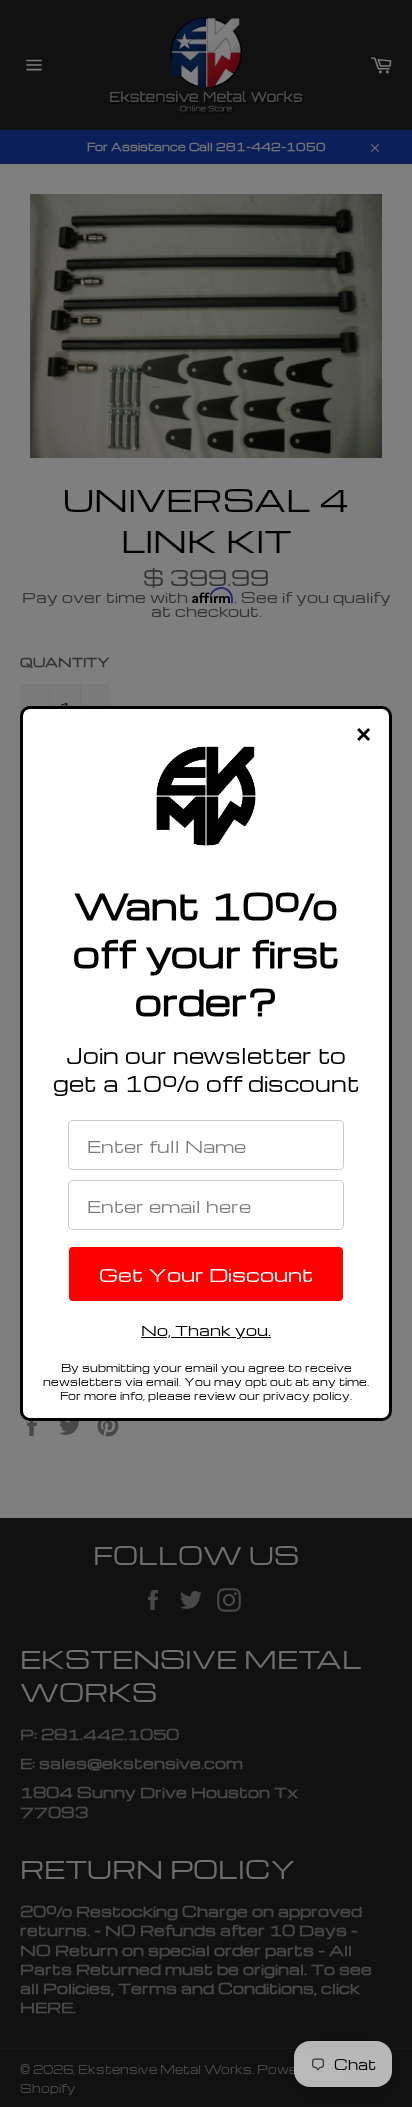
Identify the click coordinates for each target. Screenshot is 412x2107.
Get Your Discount (206, 1274)
